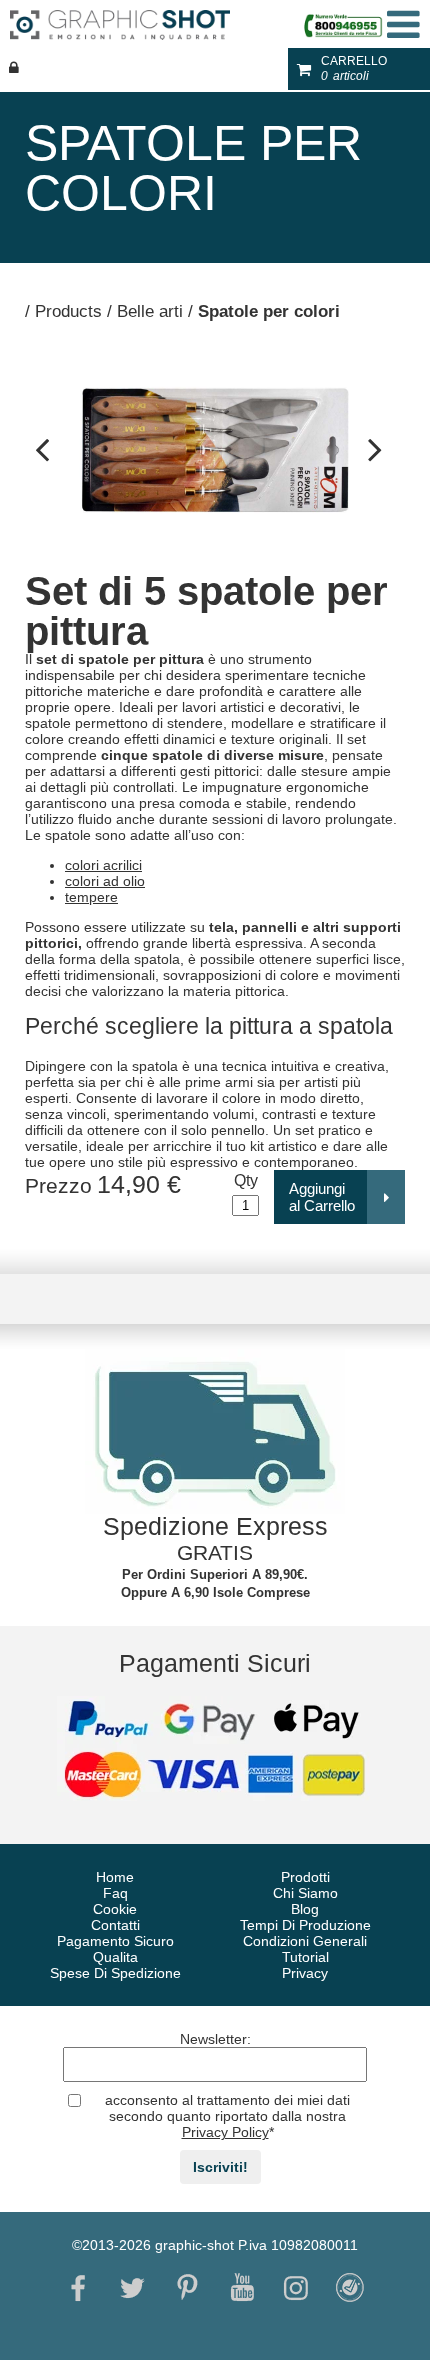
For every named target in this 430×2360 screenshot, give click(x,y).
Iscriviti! (220, 2167)
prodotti (305, 1877)
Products (68, 311)
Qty (246, 1180)
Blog (305, 1909)
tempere (91, 897)
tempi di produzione (305, 1925)
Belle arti (150, 311)
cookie (115, 1909)
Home (115, 1877)
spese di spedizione (115, 1973)
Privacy (305, 1973)
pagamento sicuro (115, 1941)
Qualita (115, 1957)
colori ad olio (105, 881)
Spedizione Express (215, 1526)
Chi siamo (305, 1893)
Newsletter (215, 2039)
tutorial (305, 1957)
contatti (115, 1925)
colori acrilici (103, 865)
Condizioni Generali (305, 1941)
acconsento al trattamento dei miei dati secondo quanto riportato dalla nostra (227, 2116)
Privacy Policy (225, 2132)
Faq (115, 1893)
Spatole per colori (269, 311)
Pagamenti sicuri (215, 1663)
